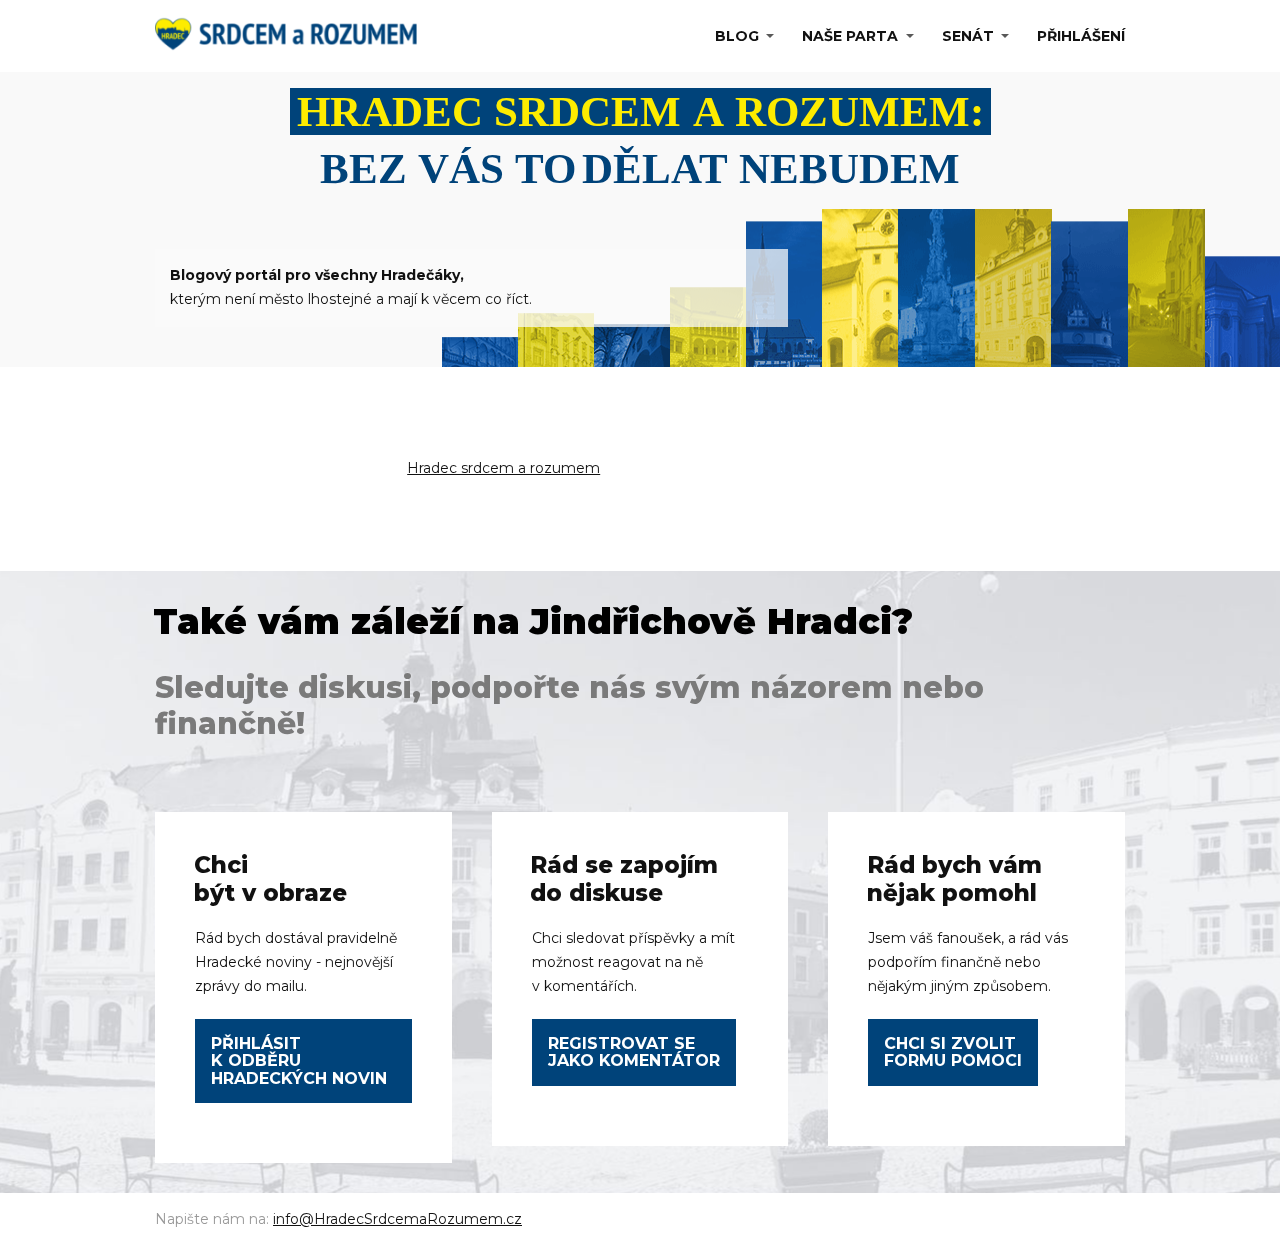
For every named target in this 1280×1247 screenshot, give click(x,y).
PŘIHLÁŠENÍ (1081, 36)
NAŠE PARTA (850, 36)
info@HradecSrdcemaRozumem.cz (397, 1219)
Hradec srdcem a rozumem (503, 468)
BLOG (737, 36)
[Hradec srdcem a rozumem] (291, 36)
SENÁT (968, 36)
